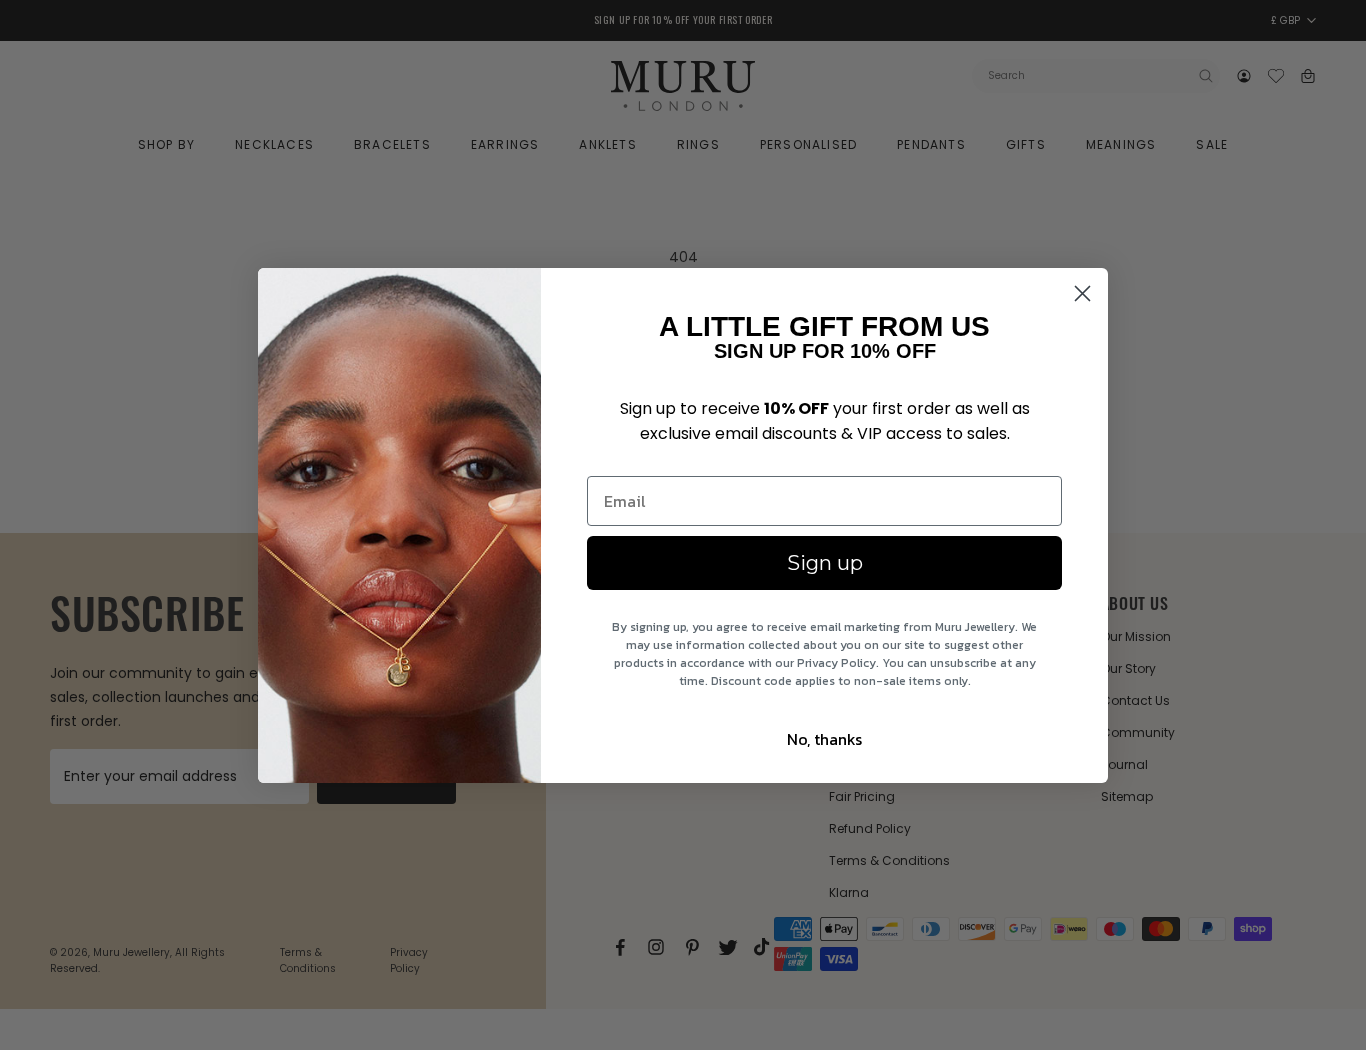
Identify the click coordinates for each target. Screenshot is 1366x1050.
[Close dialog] (1082, 293)
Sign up (825, 563)
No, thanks (824, 739)
